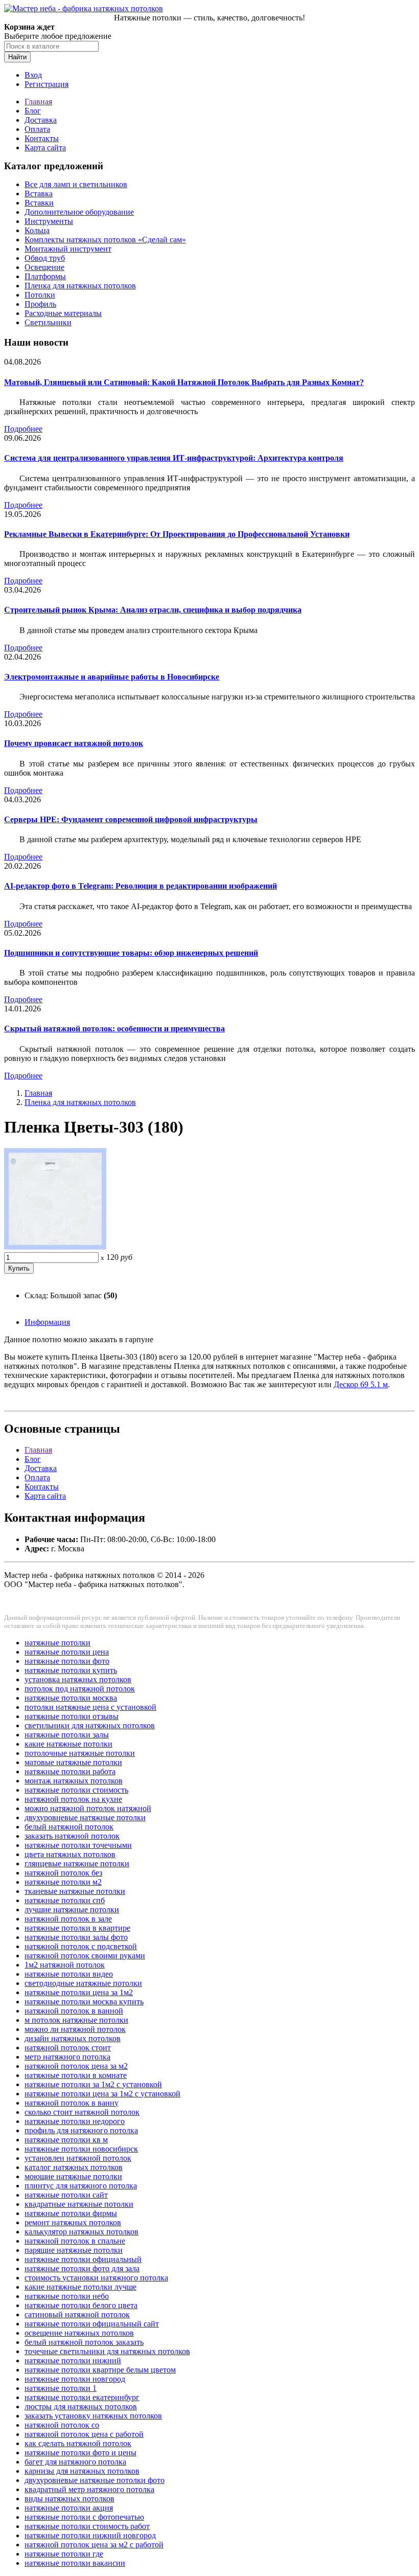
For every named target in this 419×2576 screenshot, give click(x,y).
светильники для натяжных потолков (90, 1725)
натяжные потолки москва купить (84, 2002)
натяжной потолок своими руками (85, 1956)
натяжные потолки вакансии (75, 2563)
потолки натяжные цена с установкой (90, 1707)
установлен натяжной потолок (78, 2158)
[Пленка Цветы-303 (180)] (55, 1247)
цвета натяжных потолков (70, 1854)
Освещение (44, 267)
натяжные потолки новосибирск (81, 2149)
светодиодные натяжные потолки (83, 1983)
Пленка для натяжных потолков (80, 286)
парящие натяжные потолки (74, 2250)
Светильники (48, 322)
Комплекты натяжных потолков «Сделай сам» (105, 240)
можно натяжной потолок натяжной (88, 1808)
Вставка (39, 194)
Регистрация (46, 84)
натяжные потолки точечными (78, 1845)
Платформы (45, 276)
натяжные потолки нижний (73, 2360)
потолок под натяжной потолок (80, 1689)
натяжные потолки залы (67, 1735)
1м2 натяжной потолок (65, 1965)
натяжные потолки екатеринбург (82, 2397)
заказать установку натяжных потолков (93, 2416)
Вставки (39, 203)
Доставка (41, 120)
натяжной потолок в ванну (72, 2103)
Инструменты (49, 221)
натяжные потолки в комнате (76, 2075)
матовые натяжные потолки (73, 1762)
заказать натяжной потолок (72, 1836)
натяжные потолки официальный (83, 2259)
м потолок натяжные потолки (76, 2020)
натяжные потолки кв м (66, 2140)
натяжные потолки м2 (63, 1882)
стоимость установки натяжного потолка (96, 2278)
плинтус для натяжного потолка (81, 2186)
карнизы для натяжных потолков (82, 2471)
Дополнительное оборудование (79, 212)
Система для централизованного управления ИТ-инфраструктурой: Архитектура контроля (174, 458)
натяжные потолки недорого (75, 2121)
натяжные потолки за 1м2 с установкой (93, 2084)
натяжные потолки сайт (66, 2195)
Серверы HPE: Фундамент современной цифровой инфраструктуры (131, 819)
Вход (33, 75)
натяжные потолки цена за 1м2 (79, 1992)
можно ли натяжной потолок (75, 2029)
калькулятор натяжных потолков (82, 2232)
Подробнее (23, 429)
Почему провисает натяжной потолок (74, 743)
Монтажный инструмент (68, 249)
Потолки (40, 295)
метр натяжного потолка (67, 2057)
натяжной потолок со (62, 2425)
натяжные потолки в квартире (77, 1928)
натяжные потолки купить (71, 1670)
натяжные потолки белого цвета (81, 2305)
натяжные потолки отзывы (72, 1716)
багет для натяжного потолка (75, 2462)
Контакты (42, 138)
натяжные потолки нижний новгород (90, 2535)
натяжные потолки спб (65, 1900)
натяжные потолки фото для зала (82, 2268)
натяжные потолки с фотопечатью (84, 2517)
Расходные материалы (63, 313)
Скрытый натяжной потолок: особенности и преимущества (114, 1029)
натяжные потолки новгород (75, 2379)
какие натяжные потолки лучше (80, 2287)
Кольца (37, 230)
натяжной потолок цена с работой (84, 2434)
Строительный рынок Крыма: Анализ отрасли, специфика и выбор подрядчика (153, 610)
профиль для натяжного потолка (81, 2130)
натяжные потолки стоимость (76, 1790)
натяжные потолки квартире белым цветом (100, 2370)
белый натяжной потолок (69, 1827)
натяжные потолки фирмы (71, 2213)
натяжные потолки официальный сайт (92, 2324)
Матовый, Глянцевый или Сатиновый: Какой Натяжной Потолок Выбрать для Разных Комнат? (184, 382)
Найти (17, 57)
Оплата (37, 129)
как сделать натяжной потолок (78, 2443)
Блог (33, 111)
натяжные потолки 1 (61, 2388)
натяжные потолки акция (69, 2508)
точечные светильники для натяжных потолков (107, 2351)
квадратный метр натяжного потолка (89, 2489)
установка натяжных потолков (78, 1679)
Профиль (40, 304)
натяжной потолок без (63, 1873)
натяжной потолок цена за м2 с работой (94, 2545)
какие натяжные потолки (68, 1744)
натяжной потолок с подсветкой (81, 1946)
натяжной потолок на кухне (73, 1799)
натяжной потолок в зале (68, 1919)
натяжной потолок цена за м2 (76, 2066)
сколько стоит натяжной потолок (82, 2112)
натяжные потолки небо (67, 2296)
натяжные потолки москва (71, 1698)
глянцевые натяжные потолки (77, 1863)
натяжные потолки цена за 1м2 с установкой (102, 2094)
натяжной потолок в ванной (74, 2011)
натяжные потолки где (64, 2554)
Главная (38, 101)
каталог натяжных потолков (74, 2167)
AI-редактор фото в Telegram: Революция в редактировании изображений (141, 886)
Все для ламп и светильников (76, 184)
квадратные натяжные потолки (79, 2204)
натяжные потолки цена (67, 1652)
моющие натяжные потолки (73, 2176)
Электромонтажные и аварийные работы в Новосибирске (112, 677)
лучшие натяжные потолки (72, 1910)
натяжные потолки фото (67, 1661)
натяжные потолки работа (70, 1771)
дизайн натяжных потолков (73, 2038)
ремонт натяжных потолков (73, 2222)
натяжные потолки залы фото (76, 1937)
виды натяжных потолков (69, 2499)
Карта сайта (45, 148)
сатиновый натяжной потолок (77, 2314)
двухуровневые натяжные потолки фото (95, 2480)
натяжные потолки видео (69, 1974)
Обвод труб (45, 258)
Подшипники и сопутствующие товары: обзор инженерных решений (131, 953)
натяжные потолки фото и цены (80, 2453)
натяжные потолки (57, 1643)
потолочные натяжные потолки (80, 1753)
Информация (47, 1322)
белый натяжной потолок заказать (84, 2342)
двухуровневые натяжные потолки (85, 1817)
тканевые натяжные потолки (75, 1891)
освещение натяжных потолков (79, 2333)
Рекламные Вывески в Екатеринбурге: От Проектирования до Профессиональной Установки (177, 534)
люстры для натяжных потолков (81, 2406)
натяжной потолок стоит (68, 2048)
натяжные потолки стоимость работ (87, 2526)
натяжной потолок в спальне (75, 2241)
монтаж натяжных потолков (74, 1781)
